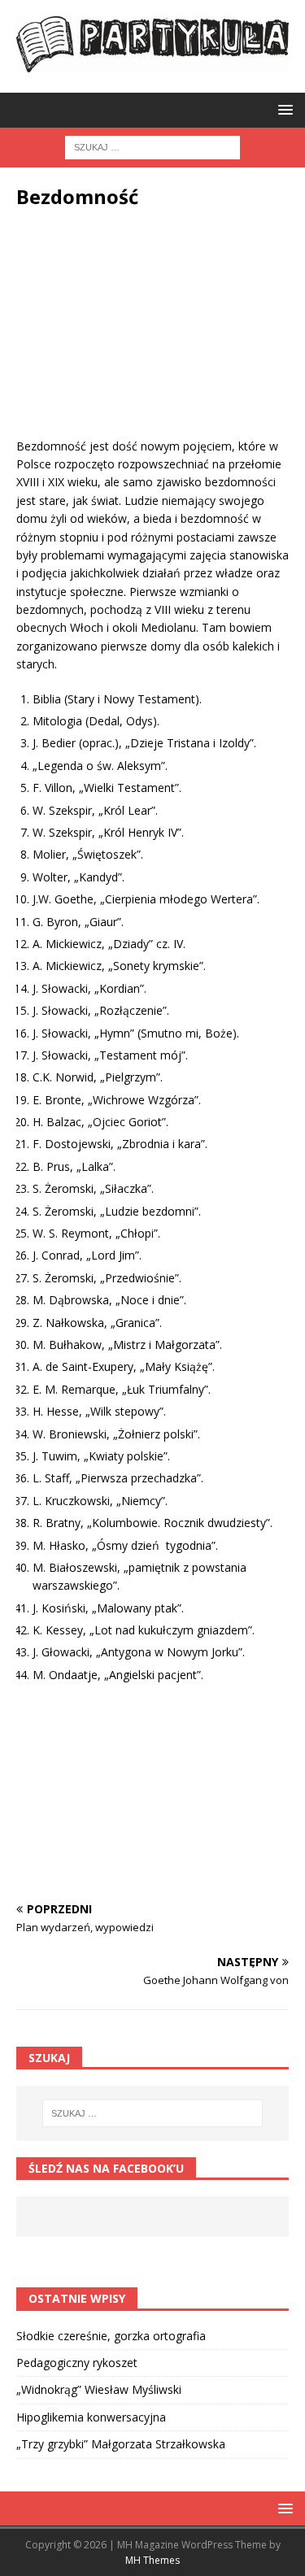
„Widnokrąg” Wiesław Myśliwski (99, 2389)
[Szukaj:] (152, 147)
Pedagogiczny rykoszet (77, 2363)
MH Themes (152, 2560)
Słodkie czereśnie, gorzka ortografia (111, 2336)
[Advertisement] (152, 336)
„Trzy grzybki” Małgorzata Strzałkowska (121, 2444)
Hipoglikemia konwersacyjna (91, 2417)
